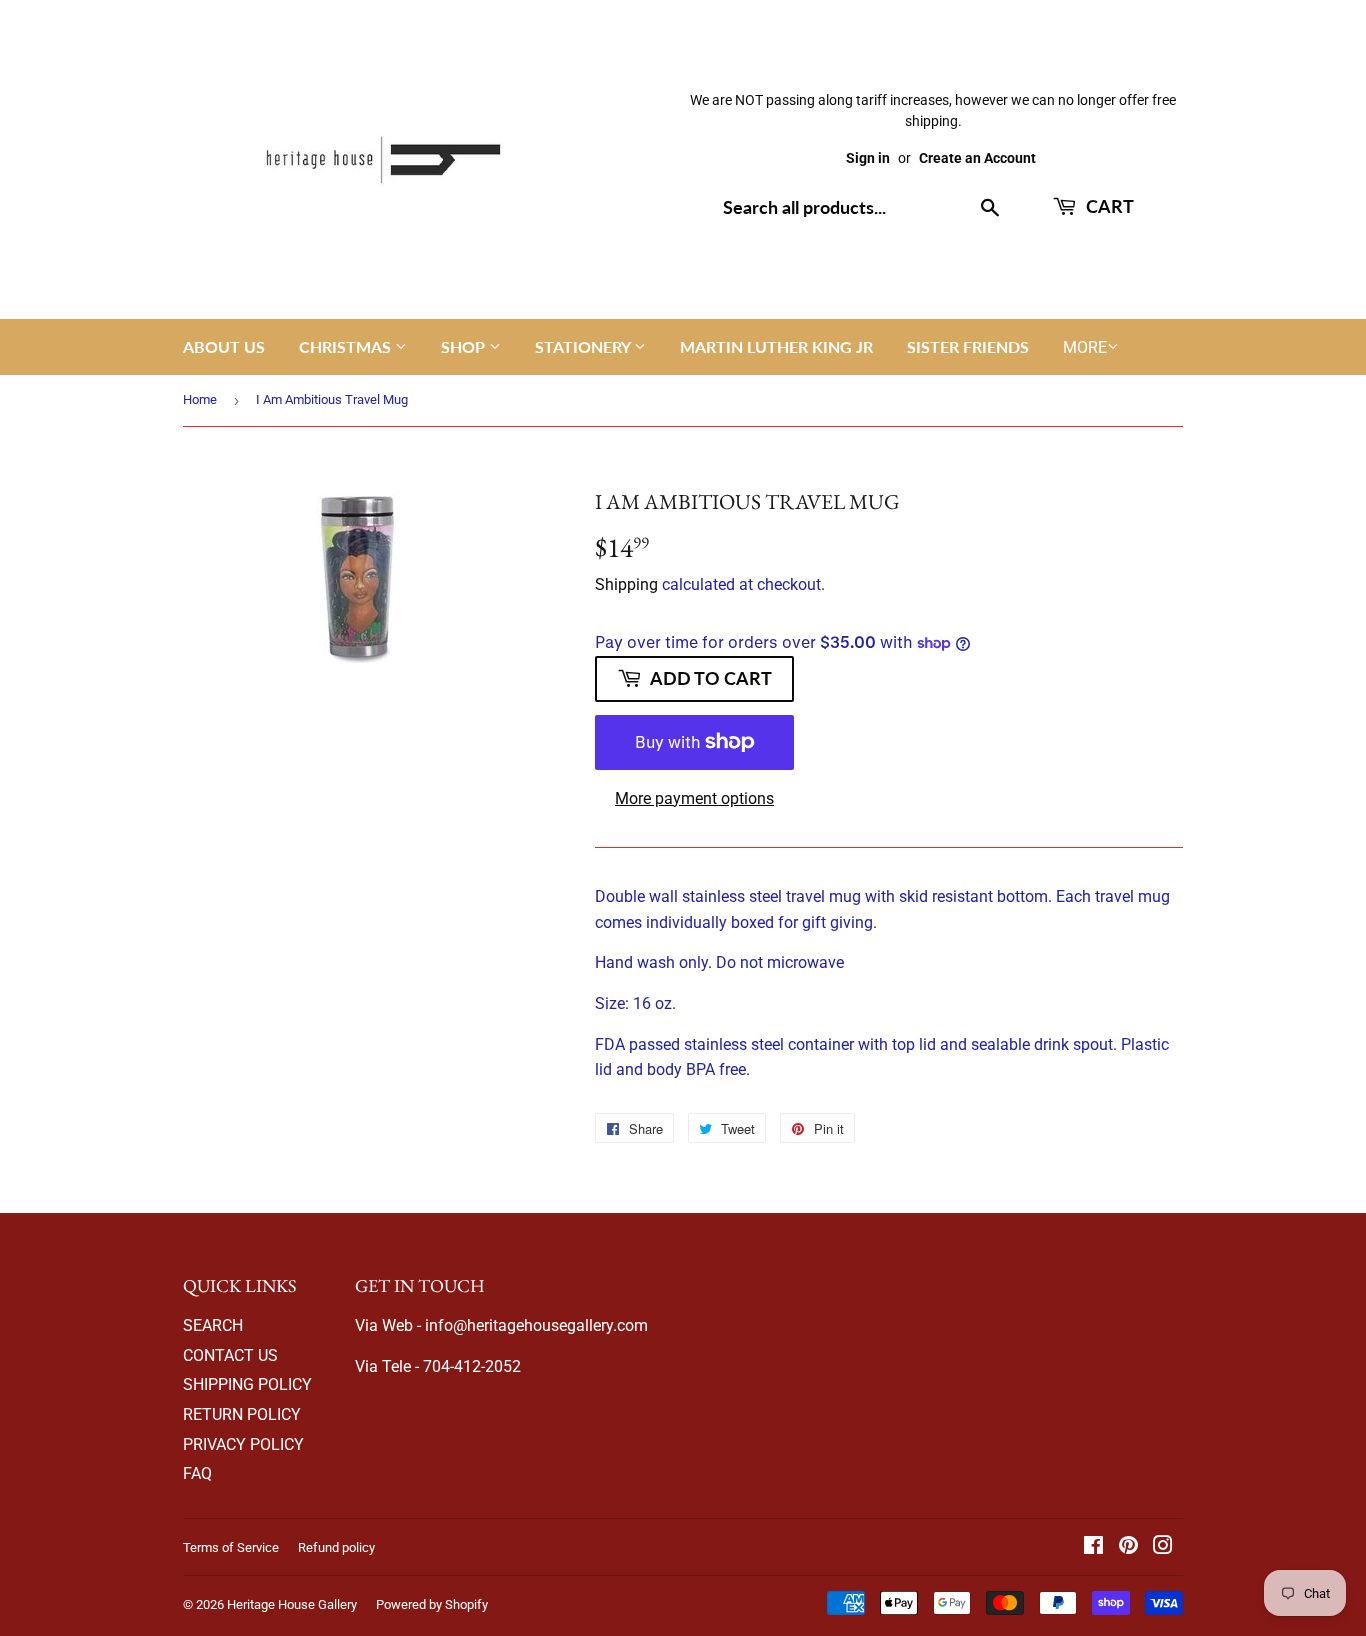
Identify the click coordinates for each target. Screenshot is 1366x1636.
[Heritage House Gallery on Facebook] (1093, 1547)
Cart (1108, 206)
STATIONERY (584, 346)
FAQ (197, 1473)
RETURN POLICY (242, 1414)
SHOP (465, 346)
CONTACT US (230, 1355)
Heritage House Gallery (292, 1604)
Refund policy (336, 1547)
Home (200, 399)
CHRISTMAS (347, 346)
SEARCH (213, 1325)
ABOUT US (224, 346)
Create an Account (977, 158)
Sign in (868, 158)
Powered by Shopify (432, 1604)
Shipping (626, 584)
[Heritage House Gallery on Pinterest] (1128, 1547)
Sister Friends (968, 346)
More (1085, 347)
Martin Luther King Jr (776, 346)
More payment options (694, 798)
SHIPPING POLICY (247, 1384)
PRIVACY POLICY (243, 1444)
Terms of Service (231, 1547)
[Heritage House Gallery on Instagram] (1163, 1547)
